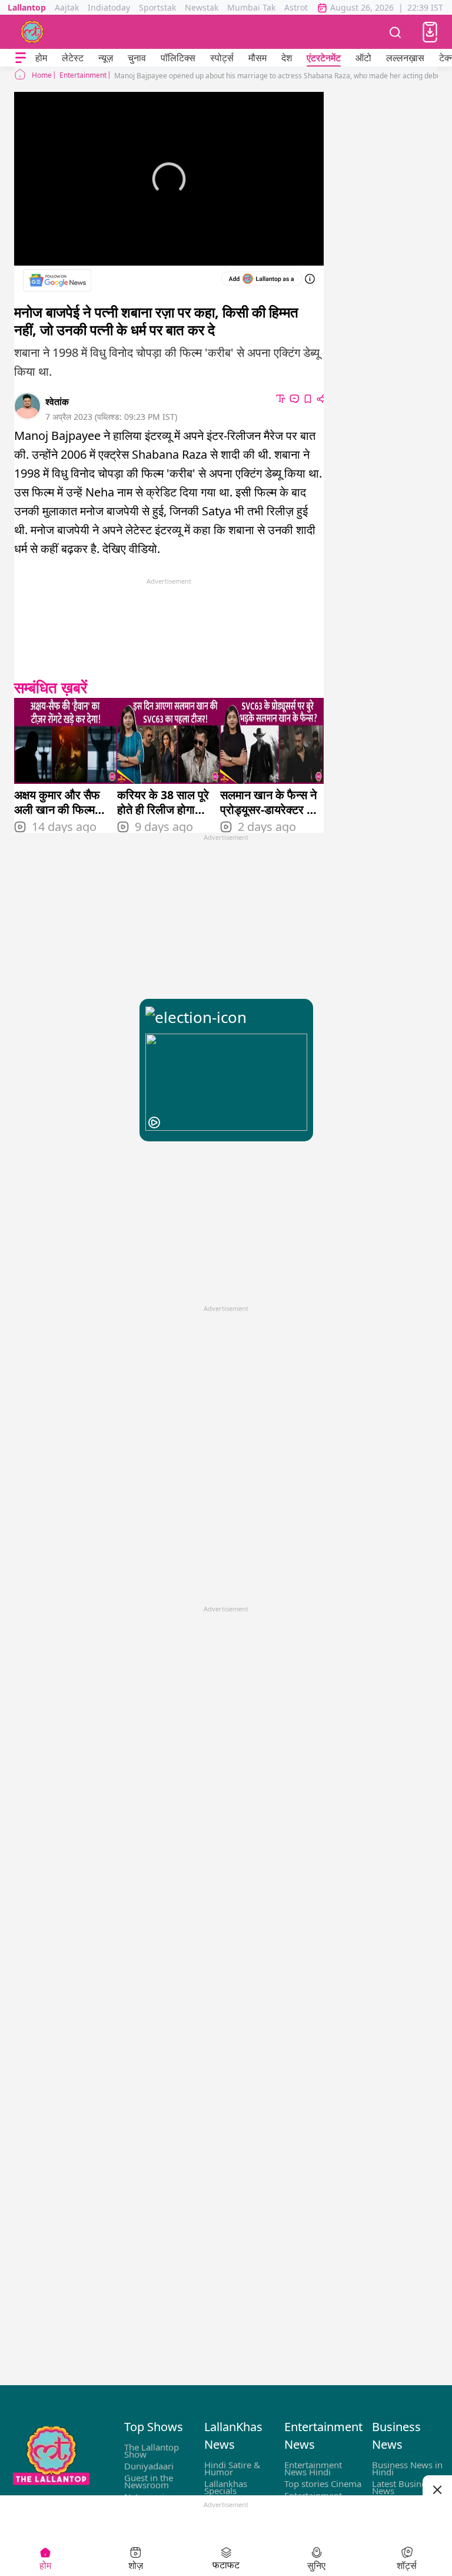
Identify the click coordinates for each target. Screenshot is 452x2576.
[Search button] (395, 32)
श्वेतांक (57, 402)
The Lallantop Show (152, 2451)
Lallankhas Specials (226, 2487)
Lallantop (27, 7)
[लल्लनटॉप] (32, 32)
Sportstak (157, 7)
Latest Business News (403, 2487)
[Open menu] (21, 58)
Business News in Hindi (407, 2468)
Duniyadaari (149, 2466)
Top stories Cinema (323, 2484)
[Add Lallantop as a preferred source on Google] (262, 279)
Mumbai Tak (251, 7)
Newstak (202, 7)
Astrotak (300, 7)
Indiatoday (109, 7)
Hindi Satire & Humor (232, 2468)
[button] (430, 32)
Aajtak (67, 7)
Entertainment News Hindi (313, 2468)
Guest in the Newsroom (149, 2481)
